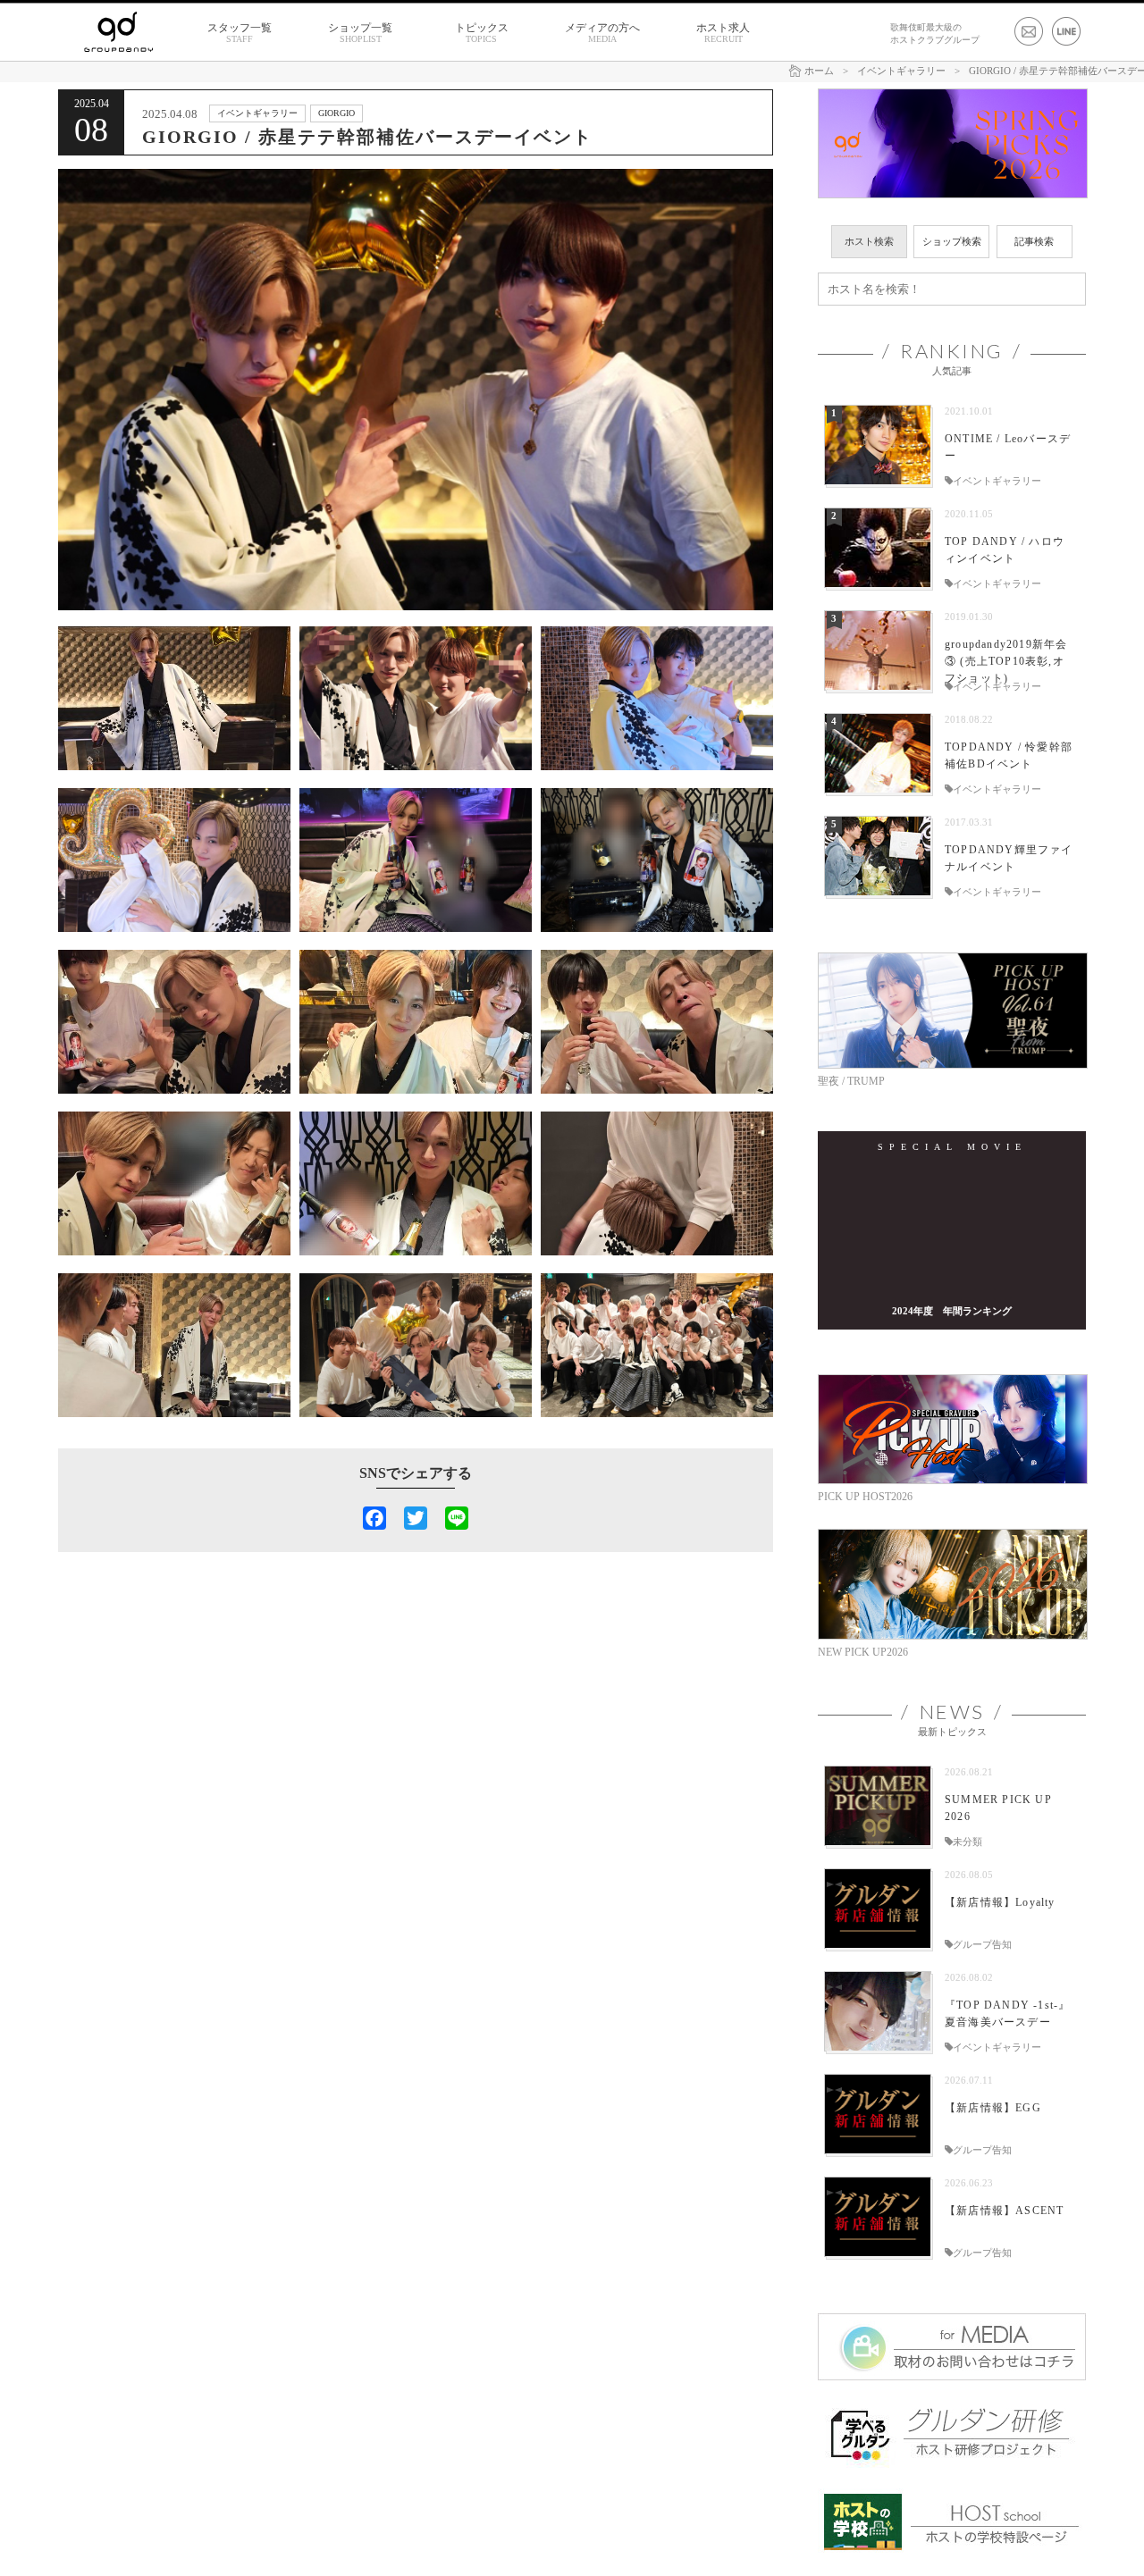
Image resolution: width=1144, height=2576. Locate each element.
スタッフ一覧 (240, 33)
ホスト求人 (723, 33)
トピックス (482, 33)
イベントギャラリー (257, 113)
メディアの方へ (602, 33)
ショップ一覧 (360, 33)
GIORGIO (336, 113)
